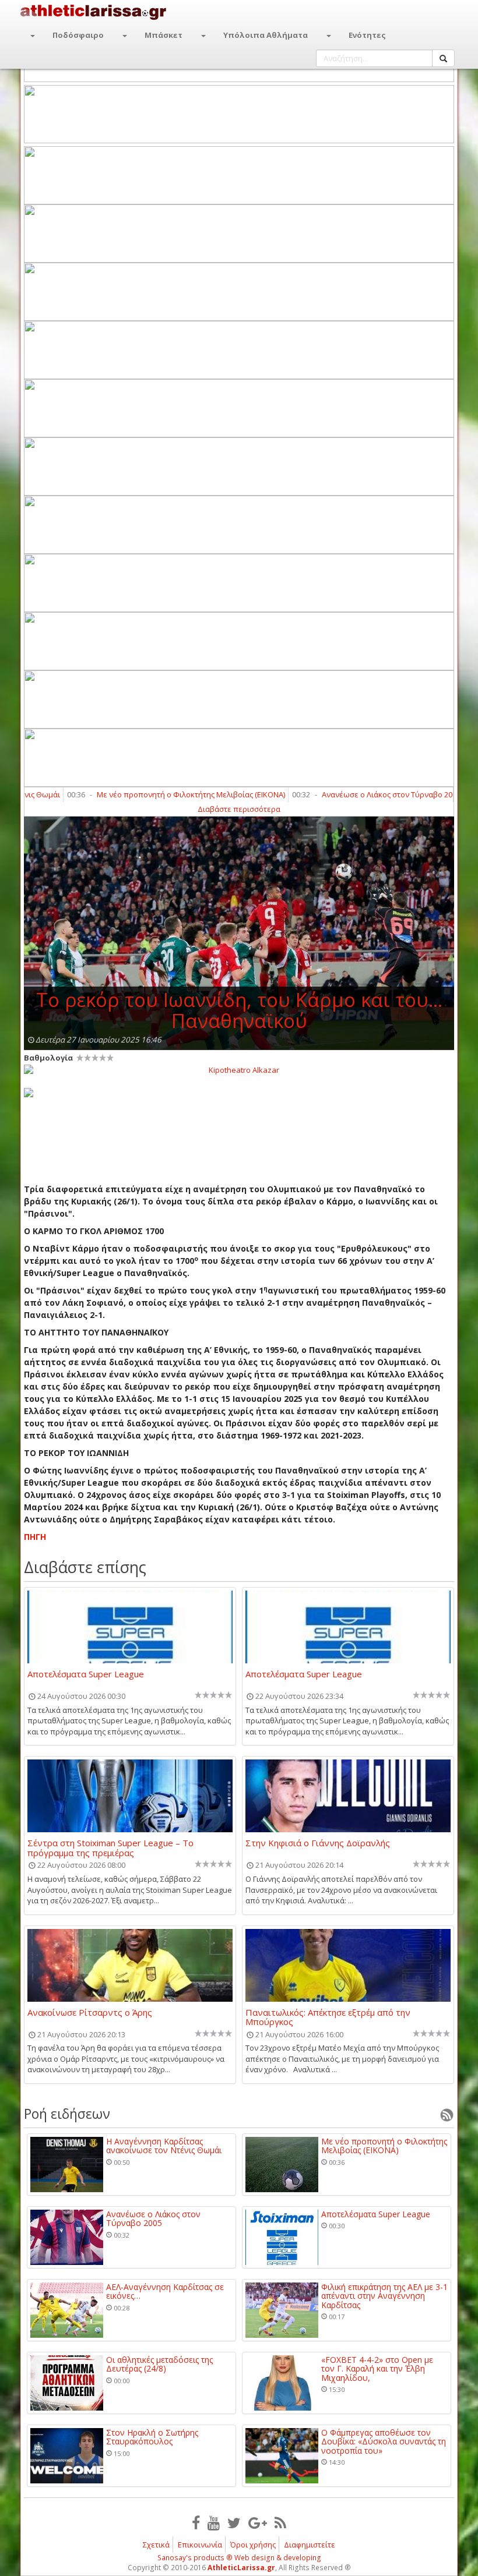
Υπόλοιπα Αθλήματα (266, 35)
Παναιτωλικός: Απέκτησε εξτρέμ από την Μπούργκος (328, 2017)
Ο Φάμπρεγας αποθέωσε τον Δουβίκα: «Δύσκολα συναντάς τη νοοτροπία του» (384, 2441)
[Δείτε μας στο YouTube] (214, 2522)
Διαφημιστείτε (310, 2545)
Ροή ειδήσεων (67, 2114)
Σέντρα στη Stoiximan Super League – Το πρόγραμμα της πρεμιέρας (110, 1847)
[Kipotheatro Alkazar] (239, 1069)
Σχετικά (156, 2545)
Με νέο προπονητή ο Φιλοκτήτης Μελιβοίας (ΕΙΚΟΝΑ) (154, 794)
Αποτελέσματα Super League (86, 1674)
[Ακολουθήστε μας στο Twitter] (234, 2522)
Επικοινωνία (200, 2545)
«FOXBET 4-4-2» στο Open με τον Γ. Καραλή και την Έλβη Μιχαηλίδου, (377, 2369)
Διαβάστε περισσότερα (239, 809)
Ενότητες (367, 35)
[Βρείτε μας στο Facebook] (196, 2522)
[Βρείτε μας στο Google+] (258, 2522)
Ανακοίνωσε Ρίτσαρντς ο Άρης (90, 2013)
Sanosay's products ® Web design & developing (239, 2558)
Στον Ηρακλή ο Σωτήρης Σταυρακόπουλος (152, 2437)
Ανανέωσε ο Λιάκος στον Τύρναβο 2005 (354, 794)
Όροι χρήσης (253, 2545)
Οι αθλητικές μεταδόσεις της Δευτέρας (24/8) (159, 2364)
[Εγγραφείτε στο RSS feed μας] (280, 2522)
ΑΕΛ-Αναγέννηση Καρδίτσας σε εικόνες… (165, 2291)
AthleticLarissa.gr (241, 2568)
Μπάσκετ (164, 35)
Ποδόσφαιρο (78, 35)
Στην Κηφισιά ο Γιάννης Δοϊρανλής (318, 1843)
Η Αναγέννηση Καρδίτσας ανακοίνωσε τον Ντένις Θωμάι (164, 2146)
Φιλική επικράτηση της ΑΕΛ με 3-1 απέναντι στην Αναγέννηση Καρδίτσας (384, 2296)
